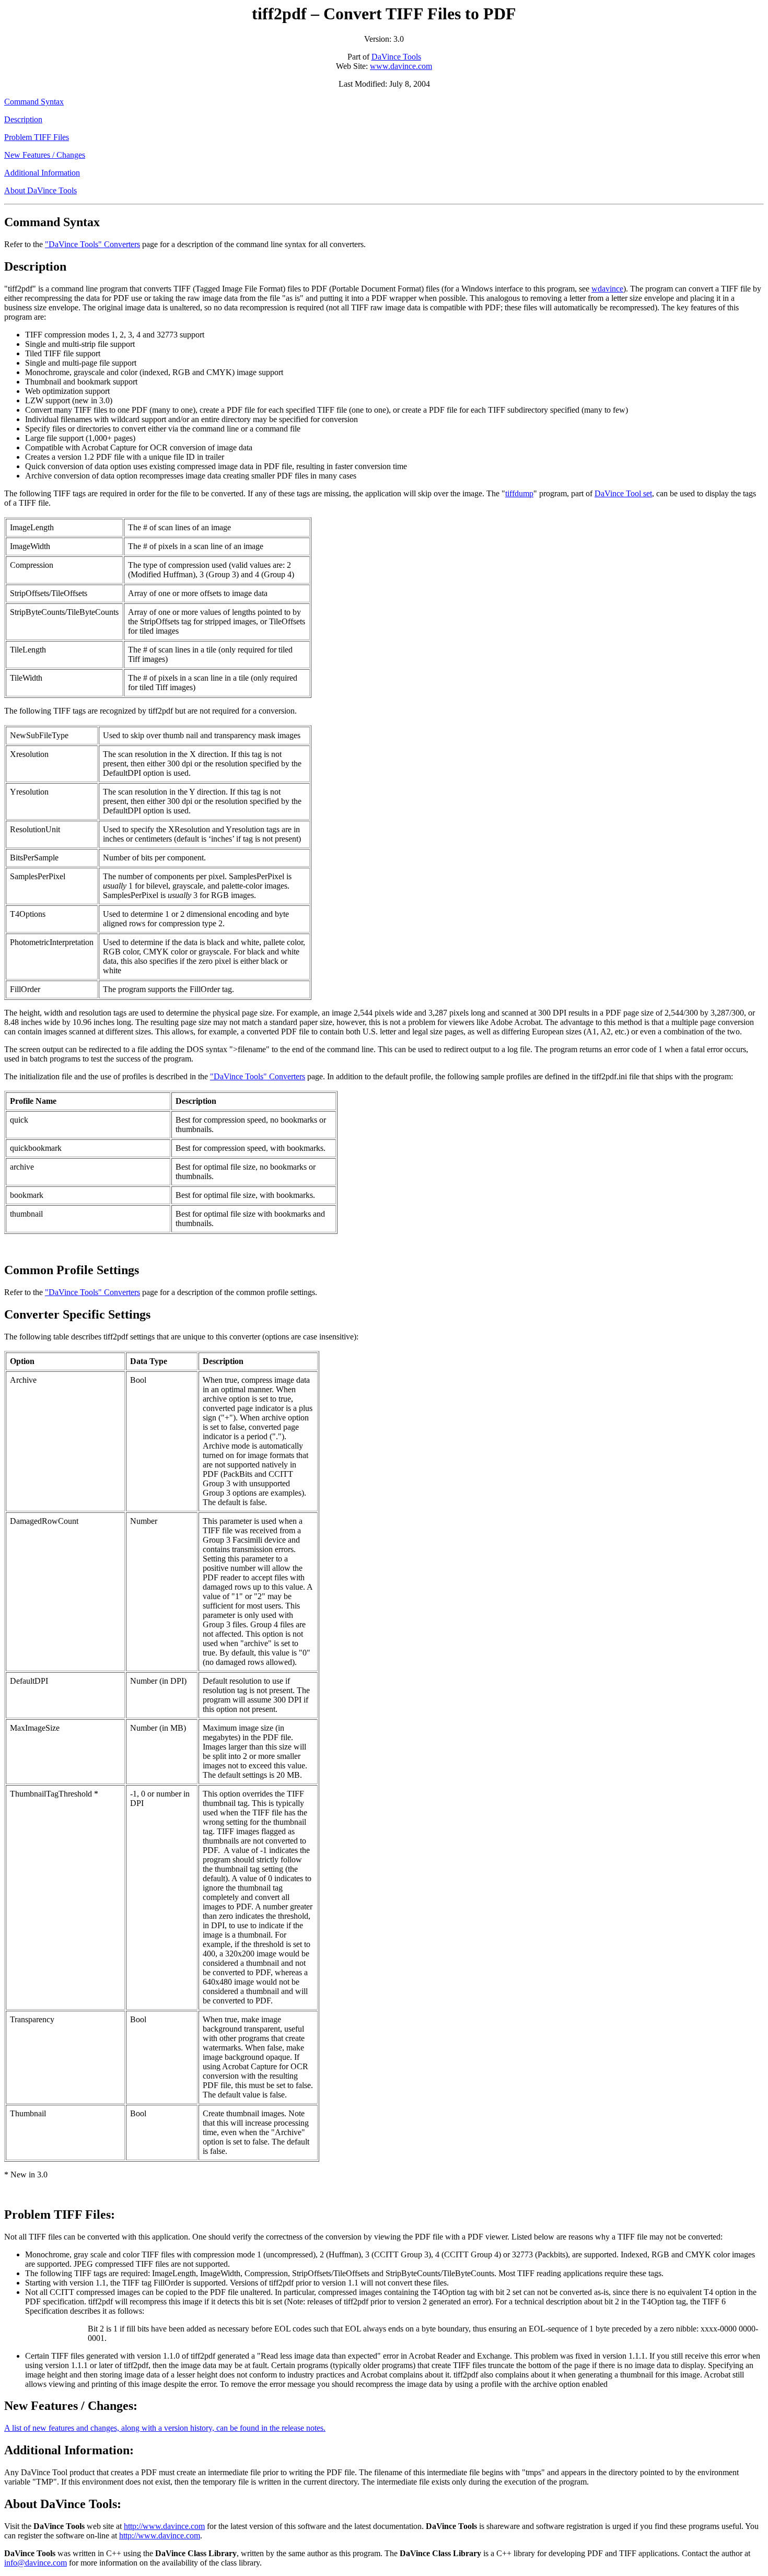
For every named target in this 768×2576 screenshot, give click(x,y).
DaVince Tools (396, 57)
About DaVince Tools (40, 190)
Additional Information (42, 173)
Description (23, 119)
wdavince (607, 289)
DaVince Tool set (623, 493)
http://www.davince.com (164, 2526)
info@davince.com (36, 2563)
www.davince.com (401, 66)
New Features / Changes (45, 155)
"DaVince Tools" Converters (92, 244)
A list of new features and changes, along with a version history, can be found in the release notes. (165, 2428)
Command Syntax (34, 102)
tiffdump (519, 493)
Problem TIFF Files (37, 137)
